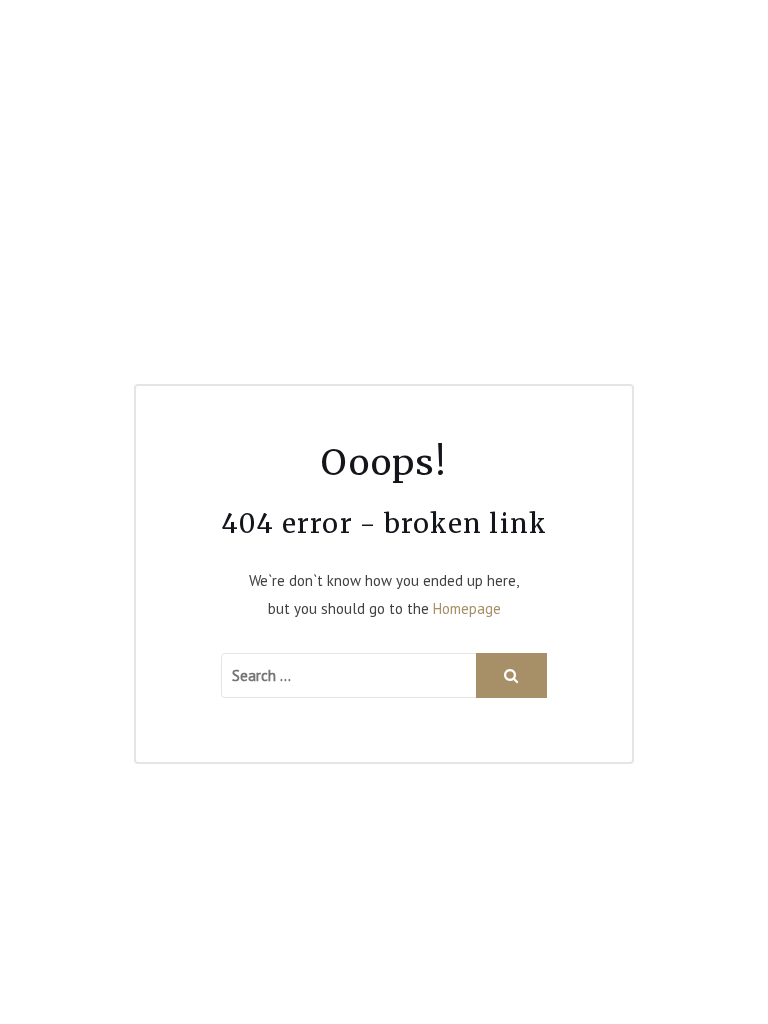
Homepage (467, 608)
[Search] (511, 675)
